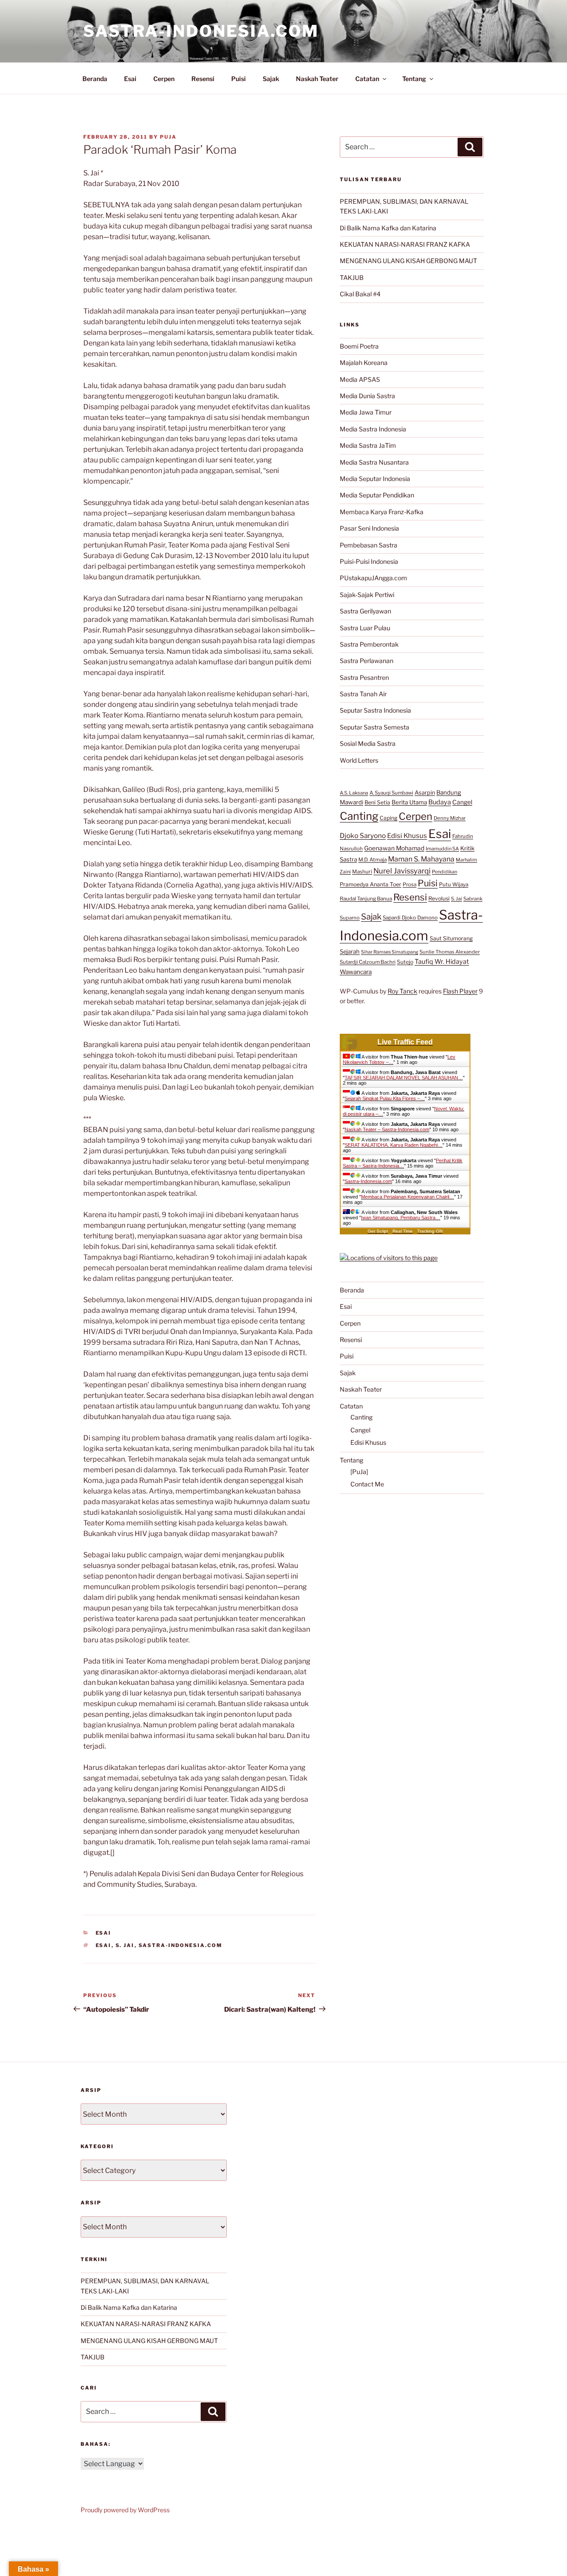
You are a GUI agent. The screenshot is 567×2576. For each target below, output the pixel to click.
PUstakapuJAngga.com (373, 578)
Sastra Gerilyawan (365, 611)
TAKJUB (352, 277)
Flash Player (460, 991)
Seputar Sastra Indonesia (375, 710)
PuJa (168, 137)
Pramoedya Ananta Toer (371, 884)
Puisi (239, 79)
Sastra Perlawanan (367, 661)
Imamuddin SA (442, 849)
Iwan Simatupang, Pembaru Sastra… (401, 1218)
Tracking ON (430, 1231)
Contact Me (367, 1484)
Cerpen (164, 79)
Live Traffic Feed (405, 1042)
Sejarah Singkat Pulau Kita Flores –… (385, 1098)
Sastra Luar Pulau (365, 628)
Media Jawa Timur (366, 412)
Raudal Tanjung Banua (366, 899)
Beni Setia (377, 802)
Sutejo (405, 962)
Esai (130, 79)
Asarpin (425, 793)
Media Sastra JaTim (368, 445)
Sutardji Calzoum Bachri (368, 962)
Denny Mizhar (450, 818)
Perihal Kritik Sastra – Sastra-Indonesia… (403, 1163)
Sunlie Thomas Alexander (450, 952)
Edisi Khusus (407, 836)
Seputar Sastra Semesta (375, 727)
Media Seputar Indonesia (375, 479)
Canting (359, 816)
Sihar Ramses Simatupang (390, 952)
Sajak (271, 79)
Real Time (403, 1231)
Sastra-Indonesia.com (201, 31)
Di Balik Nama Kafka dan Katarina (388, 228)
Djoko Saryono (363, 836)
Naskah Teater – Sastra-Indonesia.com (387, 1129)
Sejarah (350, 952)
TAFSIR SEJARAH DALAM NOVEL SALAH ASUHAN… (404, 1078)
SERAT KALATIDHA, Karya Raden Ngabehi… (394, 1145)
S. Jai (125, 1945)
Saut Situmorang (451, 938)
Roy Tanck (402, 991)
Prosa (410, 885)
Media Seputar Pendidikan (377, 495)
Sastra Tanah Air (363, 694)
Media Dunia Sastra (367, 396)
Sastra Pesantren (364, 677)
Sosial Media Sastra (368, 743)
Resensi (203, 79)
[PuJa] (359, 1472)
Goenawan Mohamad (394, 848)
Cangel (462, 802)
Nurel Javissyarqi (402, 871)
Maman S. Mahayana (421, 859)
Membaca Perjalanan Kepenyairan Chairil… (408, 1197)
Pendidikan (445, 872)
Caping (388, 818)
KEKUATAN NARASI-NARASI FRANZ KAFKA (405, 244)
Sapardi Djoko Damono (410, 918)
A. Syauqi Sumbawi (391, 793)
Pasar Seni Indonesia (369, 528)
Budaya (440, 802)
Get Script (378, 1231)
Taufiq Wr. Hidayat (442, 962)
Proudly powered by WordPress (125, 2510)
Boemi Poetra (359, 346)
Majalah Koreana (364, 363)
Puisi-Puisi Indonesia (369, 561)
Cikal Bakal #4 (360, 294)
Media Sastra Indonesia (373, 429)
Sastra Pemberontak (369, 644)
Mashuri (362, 872)
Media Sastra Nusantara (374, 462)
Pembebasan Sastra (369, 545)
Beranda (95, 79)
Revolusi (439, 898)
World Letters (359, 760)
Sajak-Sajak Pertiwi (367, 595)
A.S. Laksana (354, 793)
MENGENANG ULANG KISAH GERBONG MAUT (408, 261)
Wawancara (356, 972)
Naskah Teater (317, 79)
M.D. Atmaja (373, 860)
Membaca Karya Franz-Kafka (382, 512)
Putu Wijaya (454, 885)
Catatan (367, 79)
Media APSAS (360, 379)
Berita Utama (409, 802)
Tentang (414, 79)
